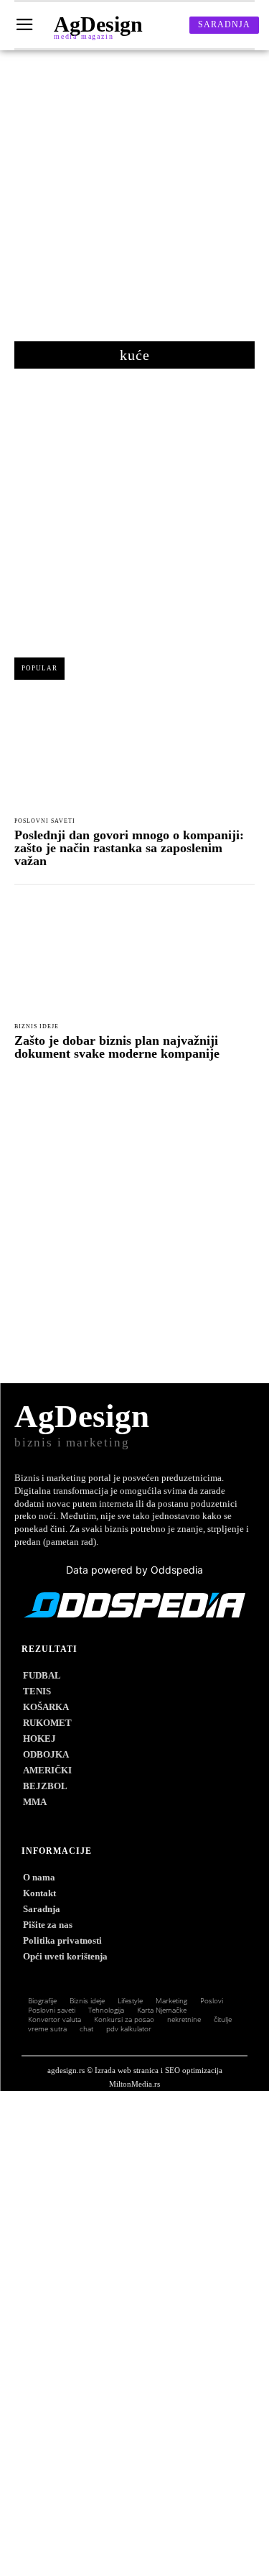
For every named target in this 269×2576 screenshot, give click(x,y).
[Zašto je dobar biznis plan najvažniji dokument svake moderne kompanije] (134, 958)
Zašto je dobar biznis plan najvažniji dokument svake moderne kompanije (117, 1047)
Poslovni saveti (45, 821)
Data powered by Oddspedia (134, 1570)
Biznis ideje (37, 1027)
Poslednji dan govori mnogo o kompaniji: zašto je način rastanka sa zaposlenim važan (129, 848)
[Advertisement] (134, 203)
